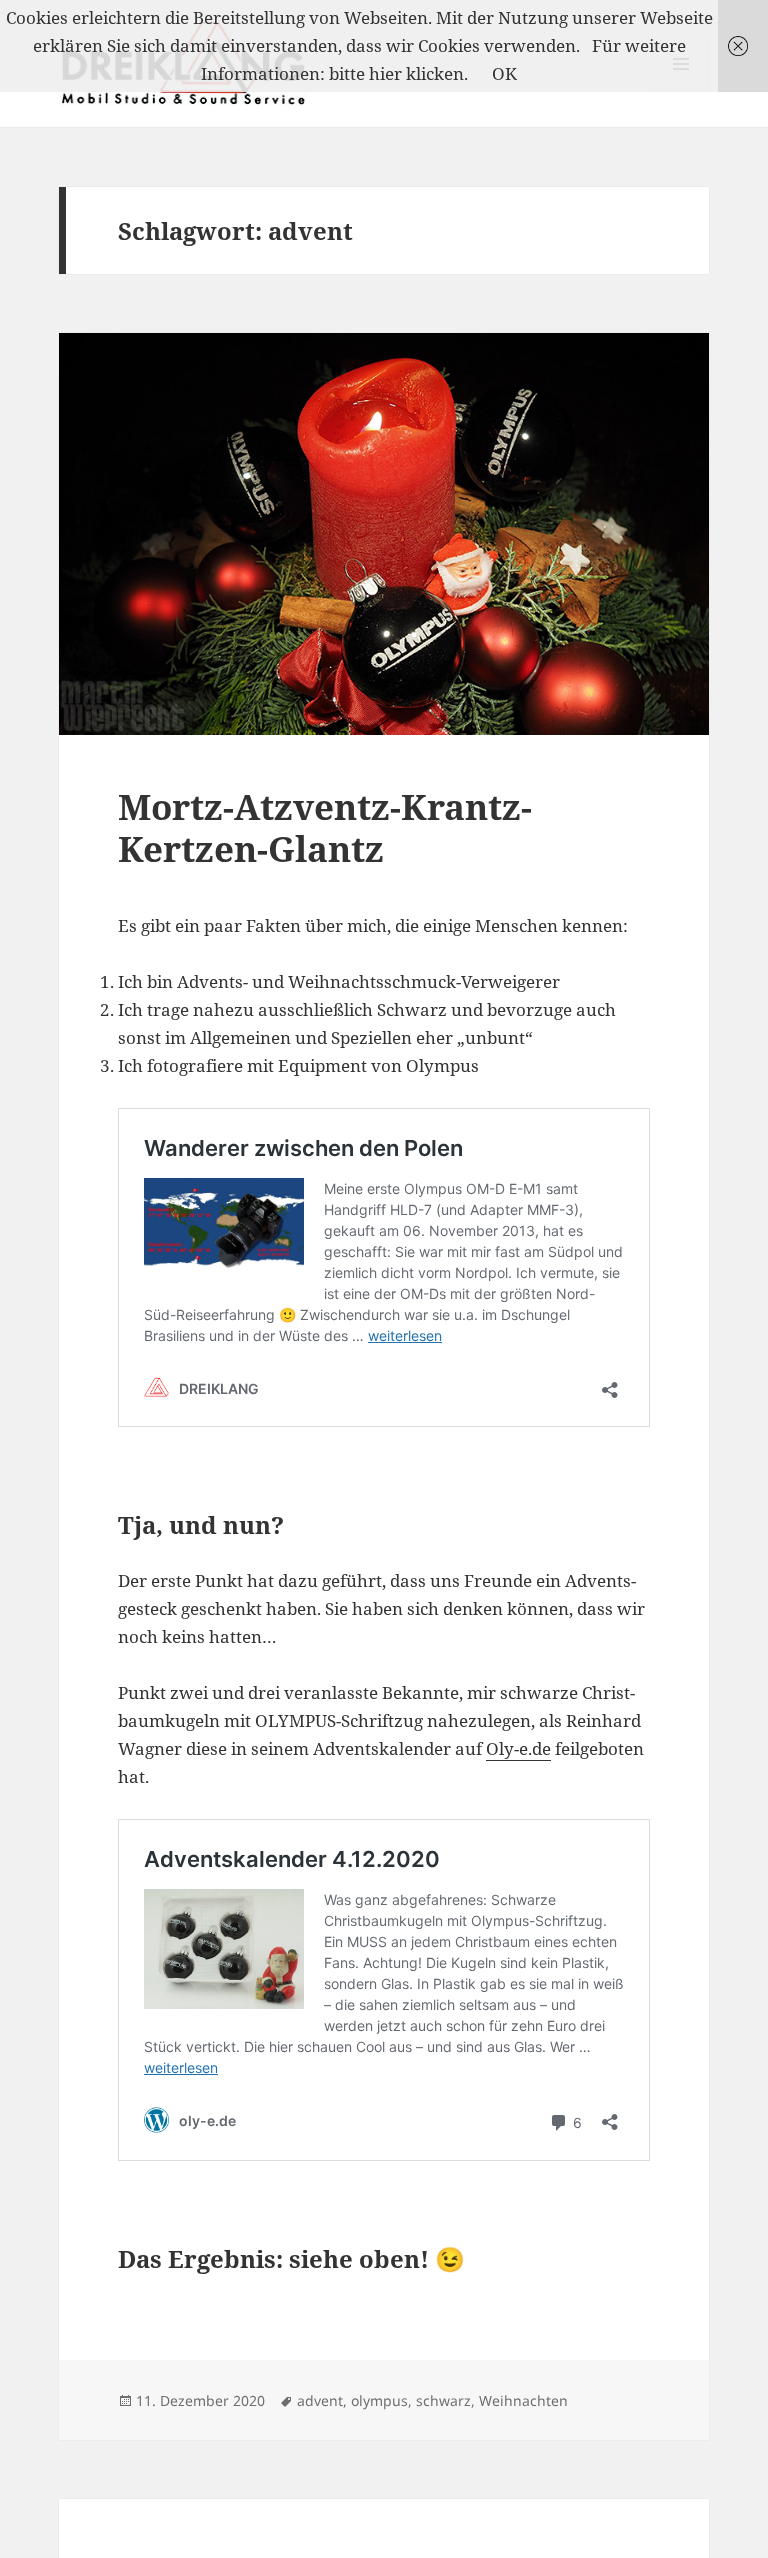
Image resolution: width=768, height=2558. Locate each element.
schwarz (443, 2400)
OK (504, 73)
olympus (379, 2400)
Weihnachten (523, 2400)
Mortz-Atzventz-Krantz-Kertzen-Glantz (325, 827)
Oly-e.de (518, 1748)
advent (320, 2400)
